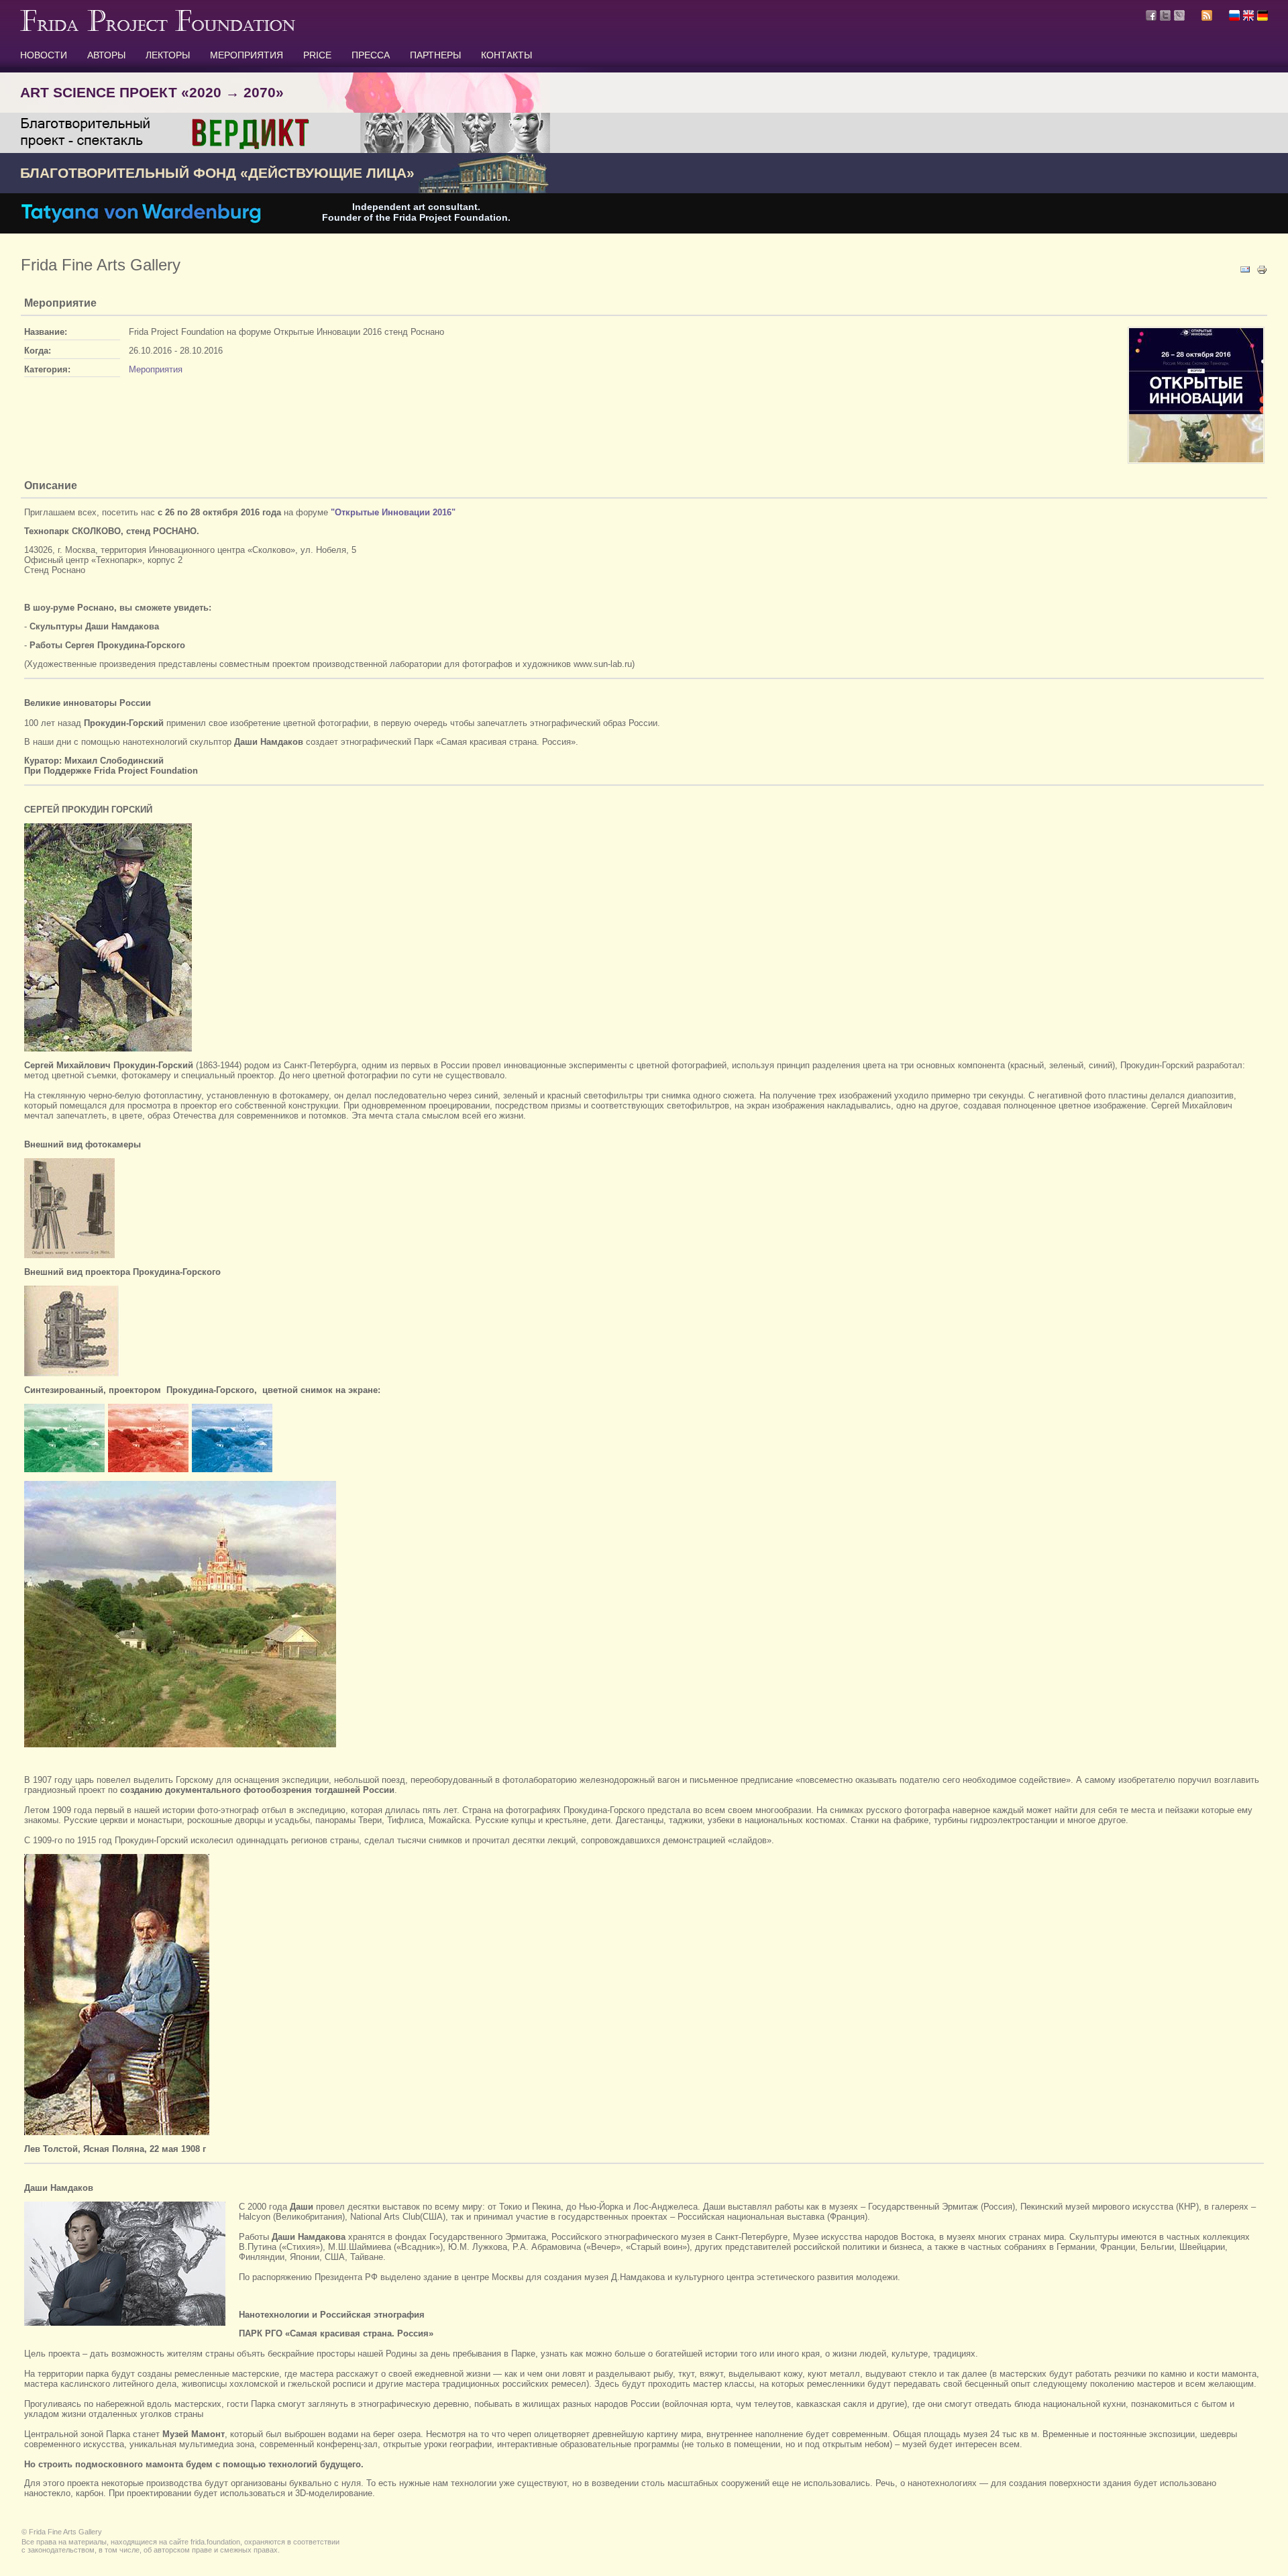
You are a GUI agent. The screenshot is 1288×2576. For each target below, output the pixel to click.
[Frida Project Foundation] (158, 28)
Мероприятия (156, 369)
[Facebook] (1151, 15)
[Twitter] (1165, 15)
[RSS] (1207, 17)
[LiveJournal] (1179, 15)
